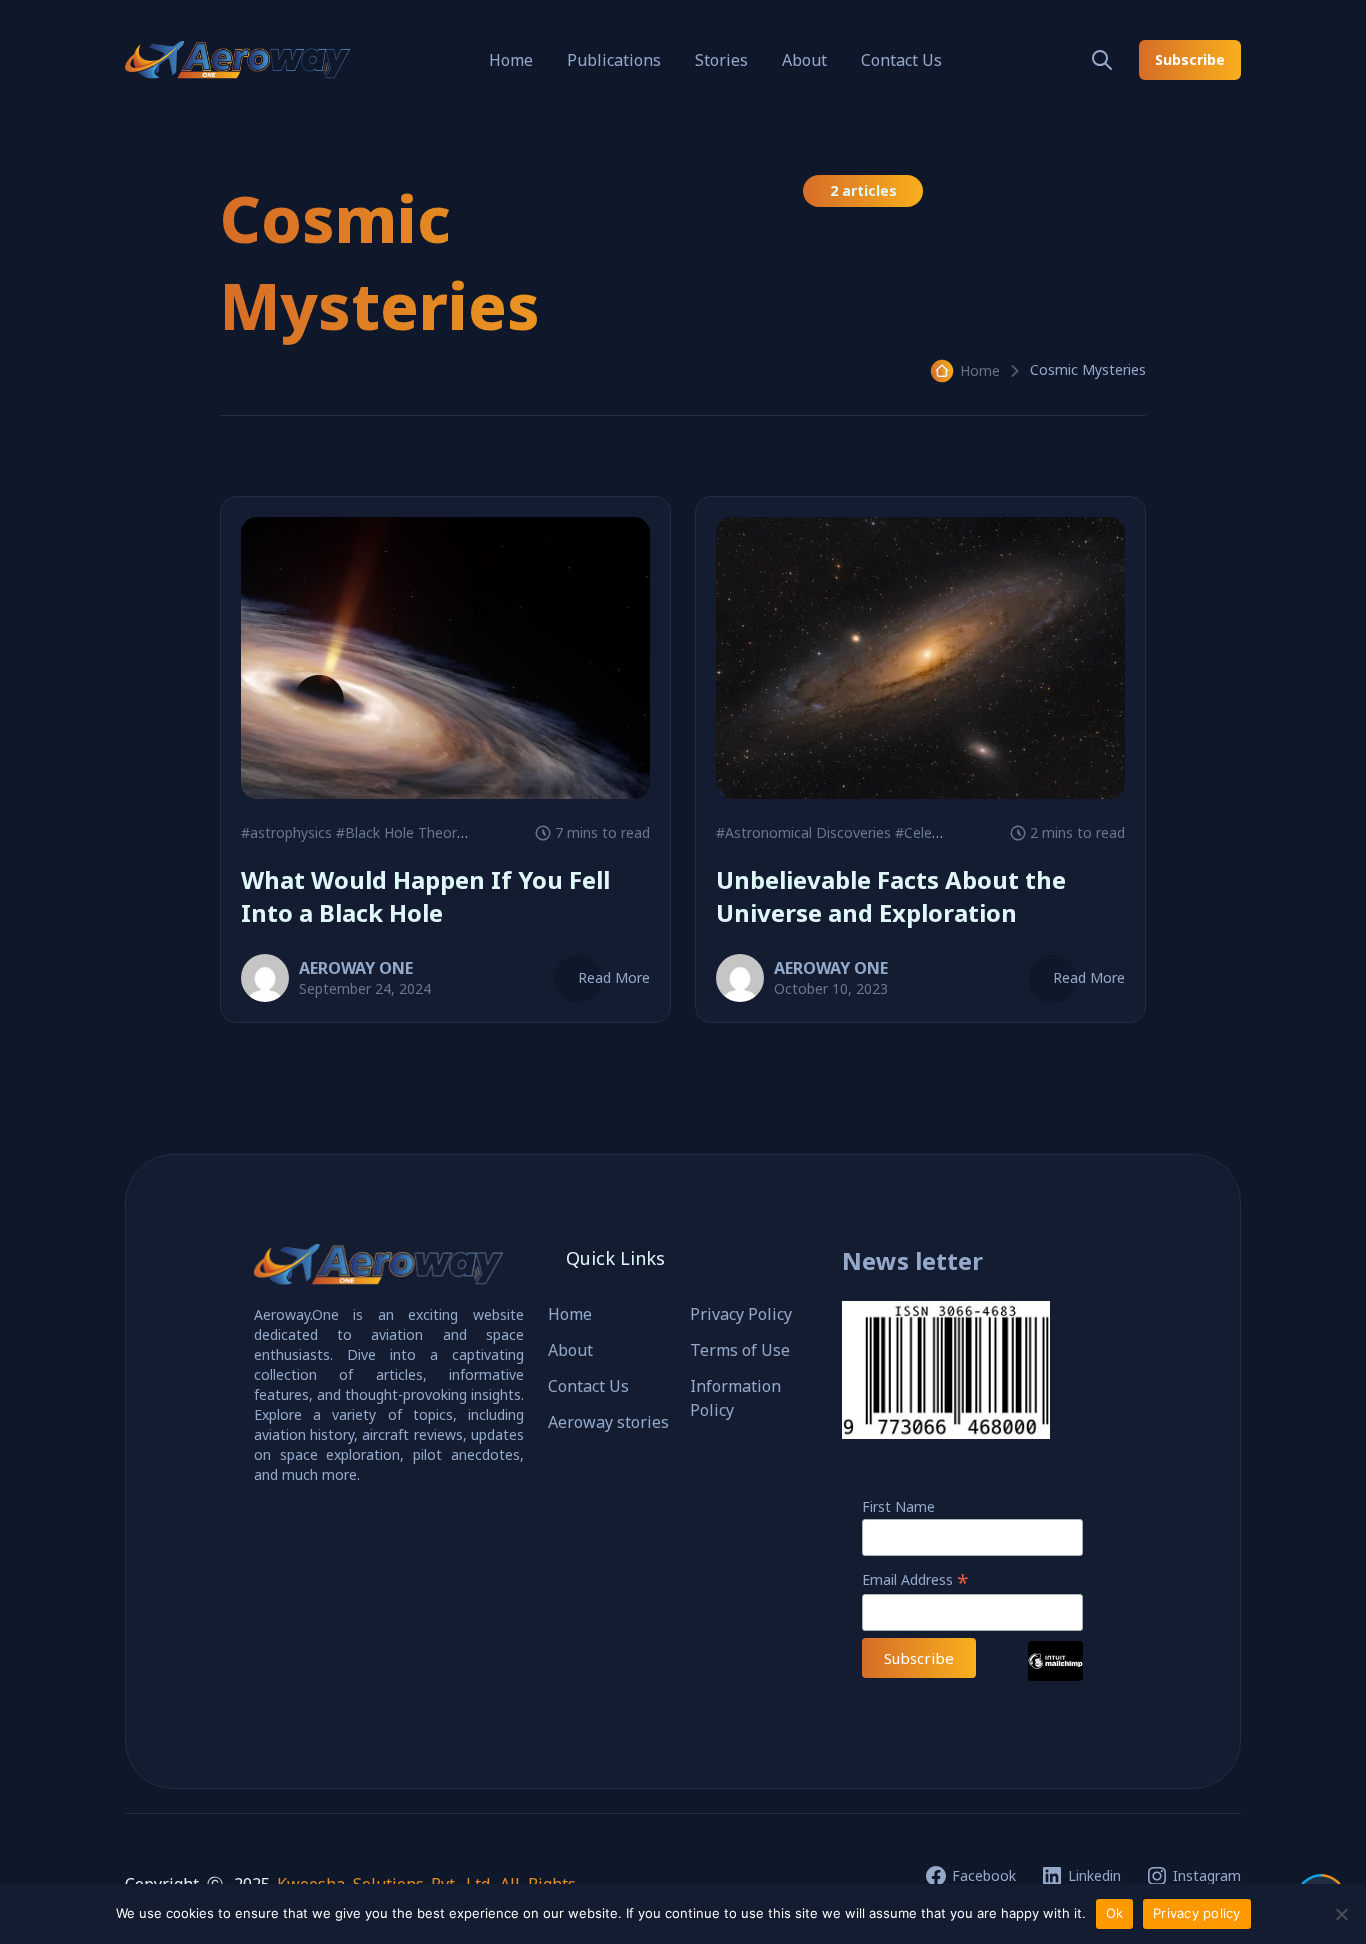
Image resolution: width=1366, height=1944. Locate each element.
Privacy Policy (741, 1314)
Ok (1115, 1913)
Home (511, 60)
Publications (614, 60)
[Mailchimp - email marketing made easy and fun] (1055, 1675)
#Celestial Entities (953, 832)
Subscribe (1190, 59)
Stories (721, 60)
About (804, 60)
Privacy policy (1197, 1913)
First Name (898, 1506)
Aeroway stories (608, 1422)
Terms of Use (740, 1350)
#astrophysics (286, 832)
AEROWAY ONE (356, 968)
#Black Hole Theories (405, 832)
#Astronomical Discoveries (803, 832)
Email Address (915, 1579)
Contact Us (901, 60)
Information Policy (735, 1398)
